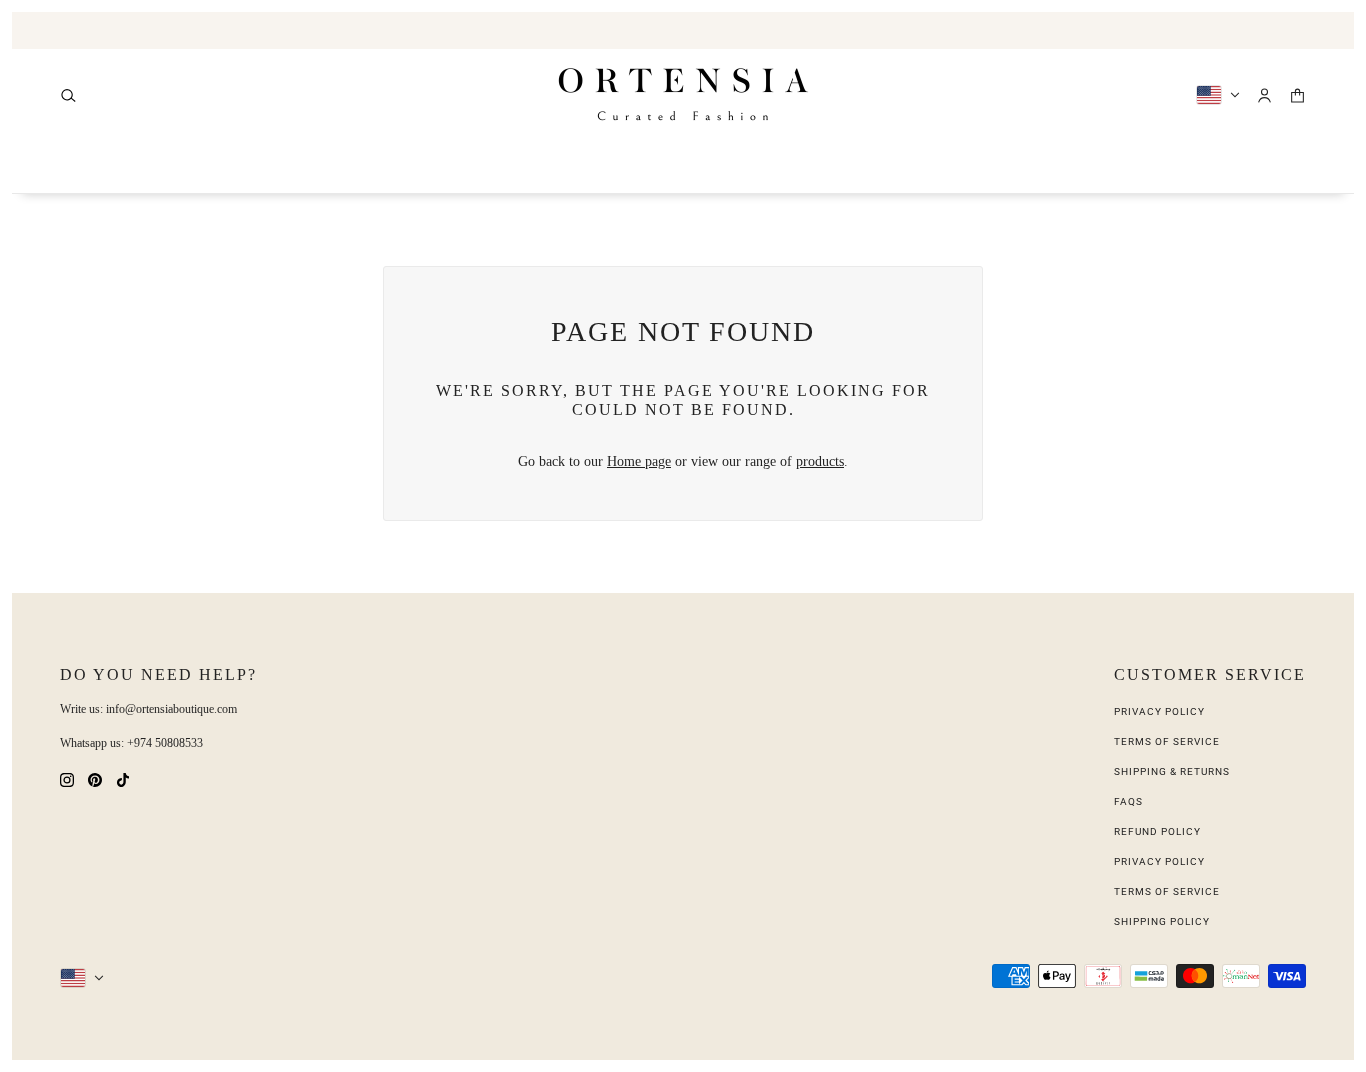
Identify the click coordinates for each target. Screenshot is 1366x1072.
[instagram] (67, 778)
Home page (639, 461)
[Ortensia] (683, 95)
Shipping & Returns (1172, 771)
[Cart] (1297, 95)
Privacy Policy (1159, 711)
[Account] (1264, 95)
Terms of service (1167, 891)
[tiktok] (123, 778)
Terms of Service (1167, 741)
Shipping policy (1162, 921)
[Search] (68, 95)
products (820, 461)
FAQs (1128, 801)
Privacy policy (1159, 861)
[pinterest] (95, 778)
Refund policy (1157, 831)
